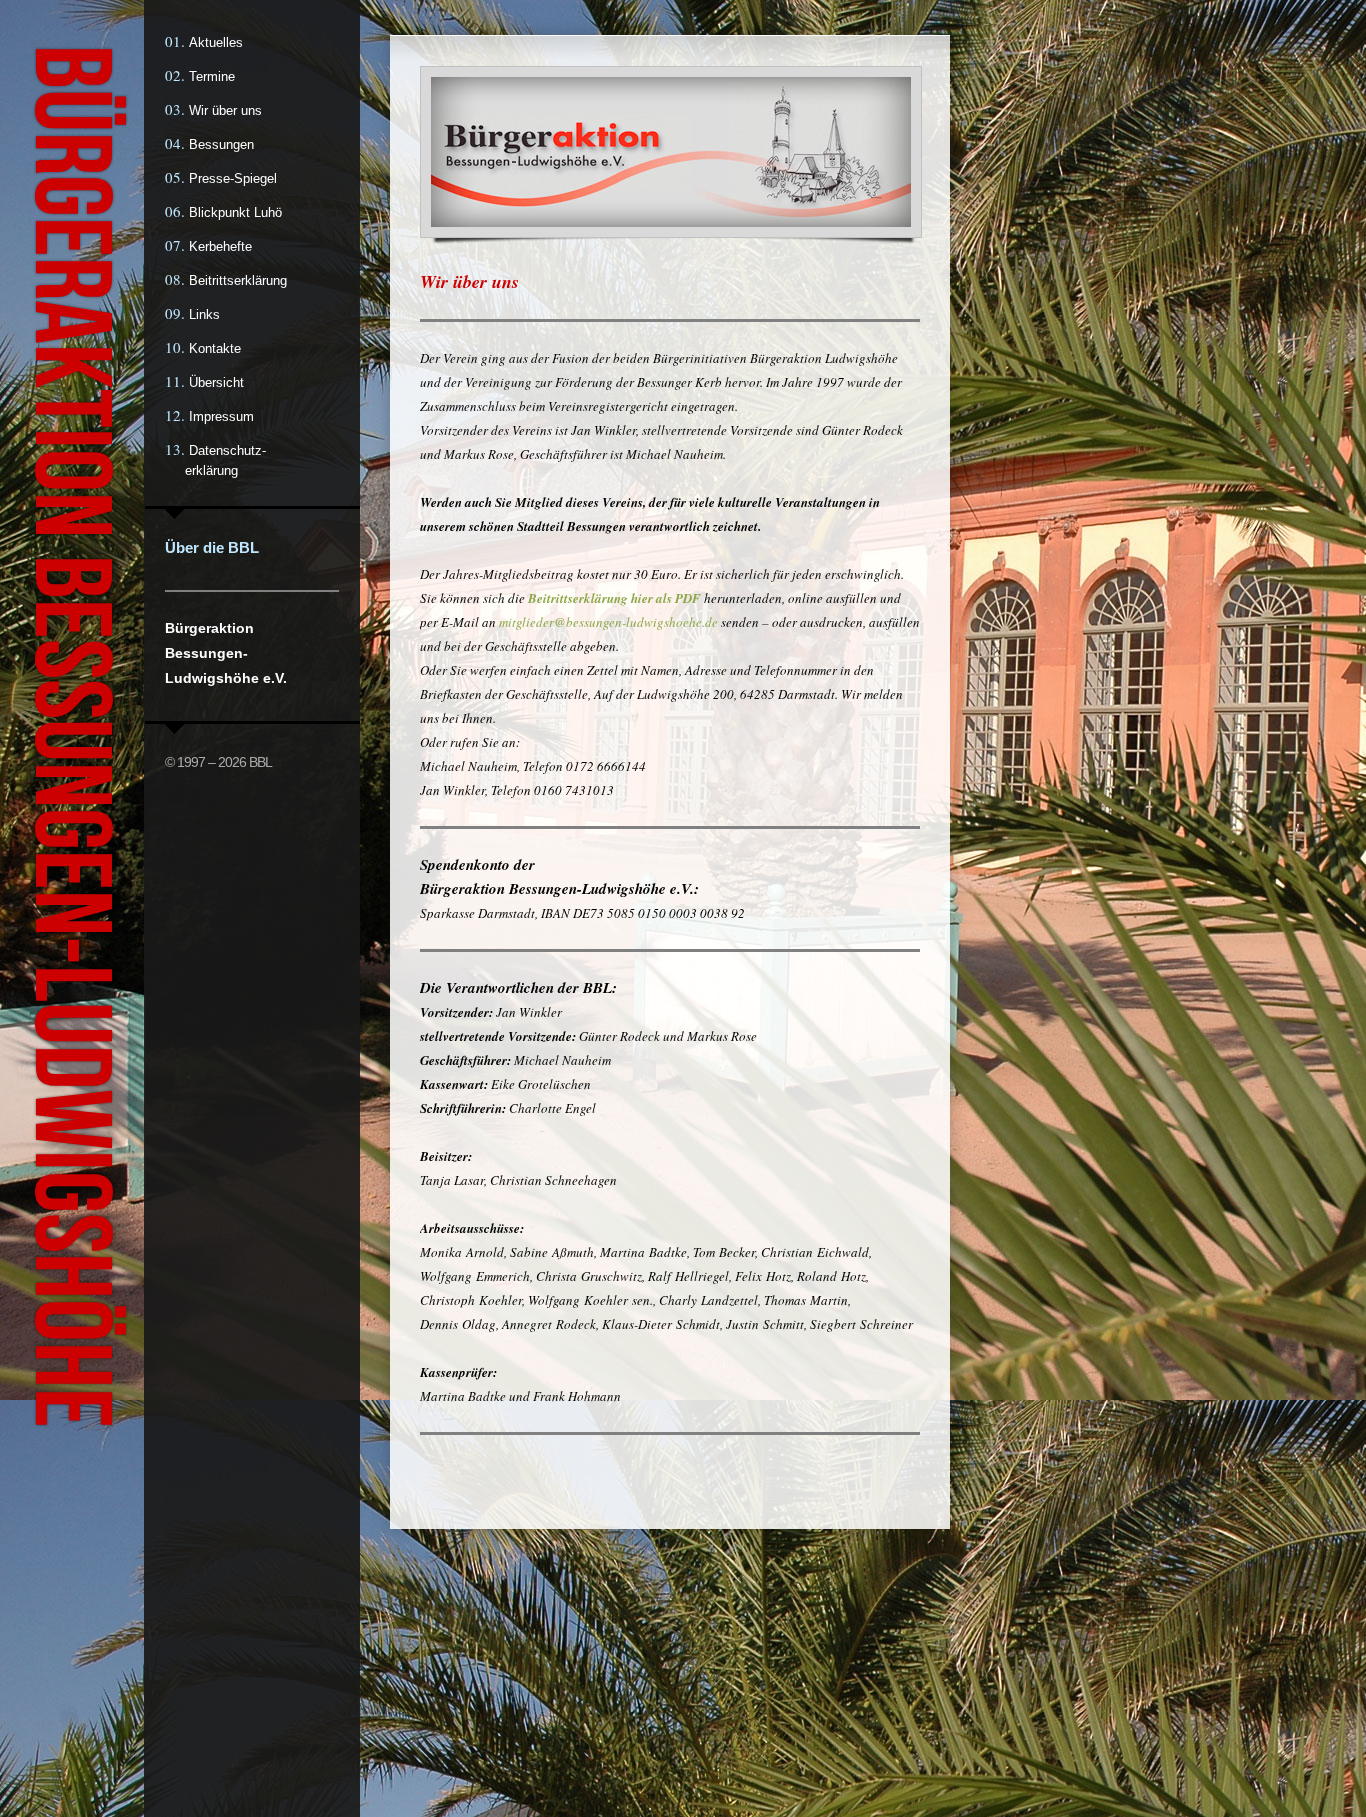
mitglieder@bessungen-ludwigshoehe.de (608, 622)
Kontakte (215, 348)
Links (204, 314)
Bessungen (221, 144)
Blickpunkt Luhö (235, 212)
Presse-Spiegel (233, 178)
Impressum (221, 416)
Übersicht (216, 382)
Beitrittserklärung (238, 280)
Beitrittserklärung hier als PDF (614, 598)
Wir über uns (225, 110)
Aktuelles (216, 42)
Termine (212, 76)
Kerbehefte (220, 246)
